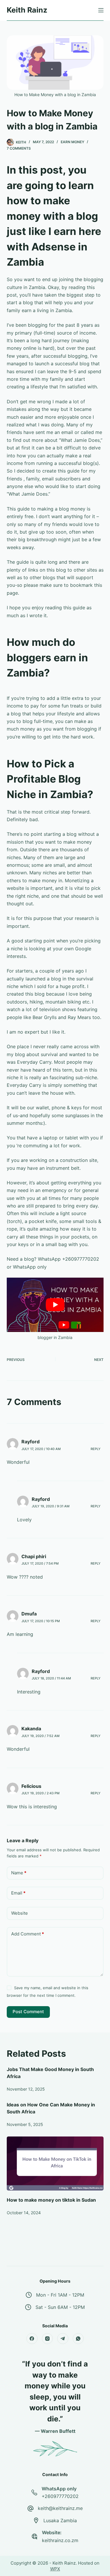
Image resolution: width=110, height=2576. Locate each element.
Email (18, 1893)
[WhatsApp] (78, 2339)
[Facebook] (32, 2339)
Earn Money (72, 142)
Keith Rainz (27, 10)
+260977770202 (60, 2496)
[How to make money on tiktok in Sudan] (55, 2164)
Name (19, 1873)
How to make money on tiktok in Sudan (51, 2200)
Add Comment (28, 1934)
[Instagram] (48, 2339)
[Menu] (101, 10)
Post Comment (28, 2012)
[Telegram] (63, 2339)
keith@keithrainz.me (60, 2508)
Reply (96, 1449)
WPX (55, 2569)
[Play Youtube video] (55, 1305)
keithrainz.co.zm (60, 2540)
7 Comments (19, 148)
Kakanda (31, 1729)
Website (20, 1913)
